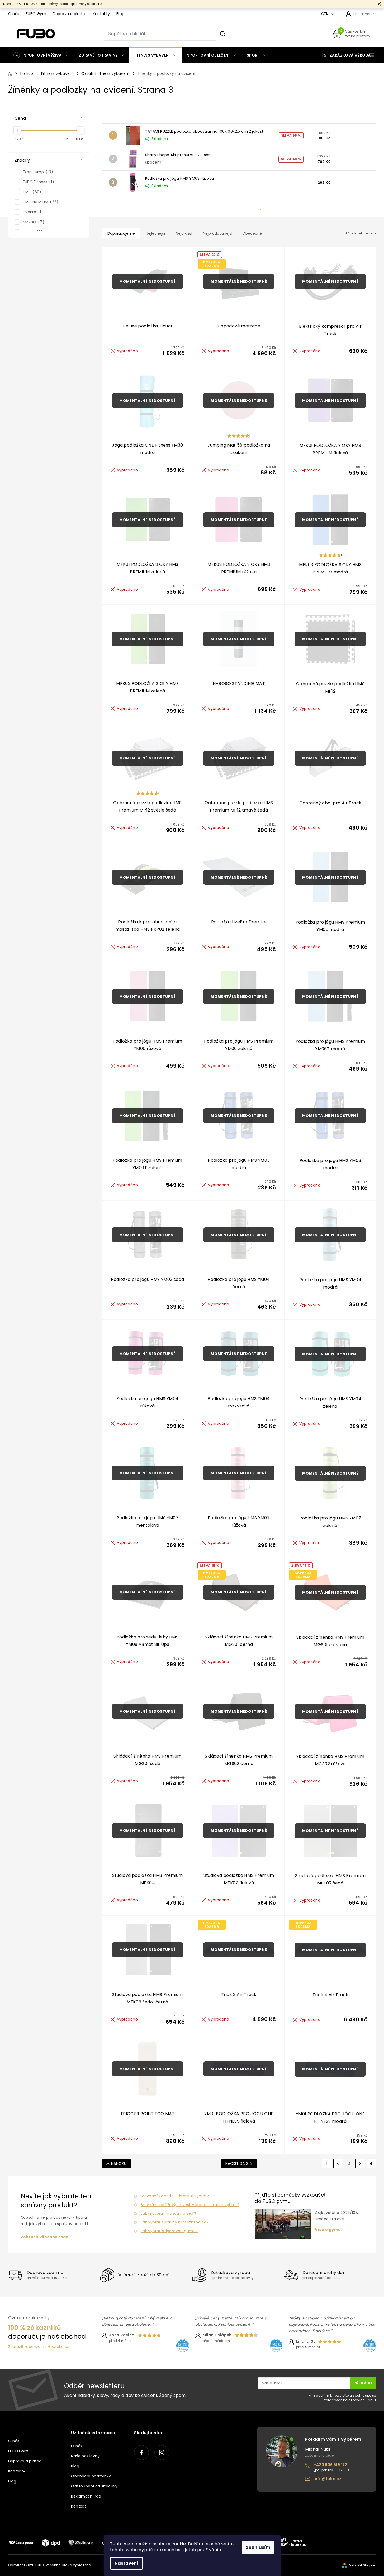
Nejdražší (184, 233)
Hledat (223, 34)
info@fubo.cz (327, 2479)
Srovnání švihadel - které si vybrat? (175, 2196)
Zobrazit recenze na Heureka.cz (39, 2347)
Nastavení (126, 2563)
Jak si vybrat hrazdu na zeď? (168, 2213)
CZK (325, 14)
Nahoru (119, 2163)
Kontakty (101, 14)
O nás (14, 14)
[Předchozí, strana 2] (338, 2163)
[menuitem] (41, 55)
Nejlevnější (155, 233)
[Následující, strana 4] (360, 2163)
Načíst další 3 (239, 2163)
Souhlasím (258, 2547)
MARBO (33, 222)
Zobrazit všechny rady (45, 2237)
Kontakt (79, 2506)
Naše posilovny (85, 2456)
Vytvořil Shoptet (362, 2565)
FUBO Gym (36, 14)
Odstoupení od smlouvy (94, 2486)
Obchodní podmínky (91, 2476)
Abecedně (253, 233)
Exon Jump (37, 172)
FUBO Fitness (38, 182)
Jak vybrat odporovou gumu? (169, 2231)
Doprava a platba (70, 14)
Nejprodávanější (218, 233)
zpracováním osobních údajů (350, 2400)
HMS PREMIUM (40, 202)
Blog (120, 14)
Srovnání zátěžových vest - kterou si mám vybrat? (190, 2205)
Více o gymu (328, 2230)
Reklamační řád (86, 2496)
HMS (31, 192)
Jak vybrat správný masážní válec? (175, 2222)
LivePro (32, 212)
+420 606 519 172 (330, 2465)
